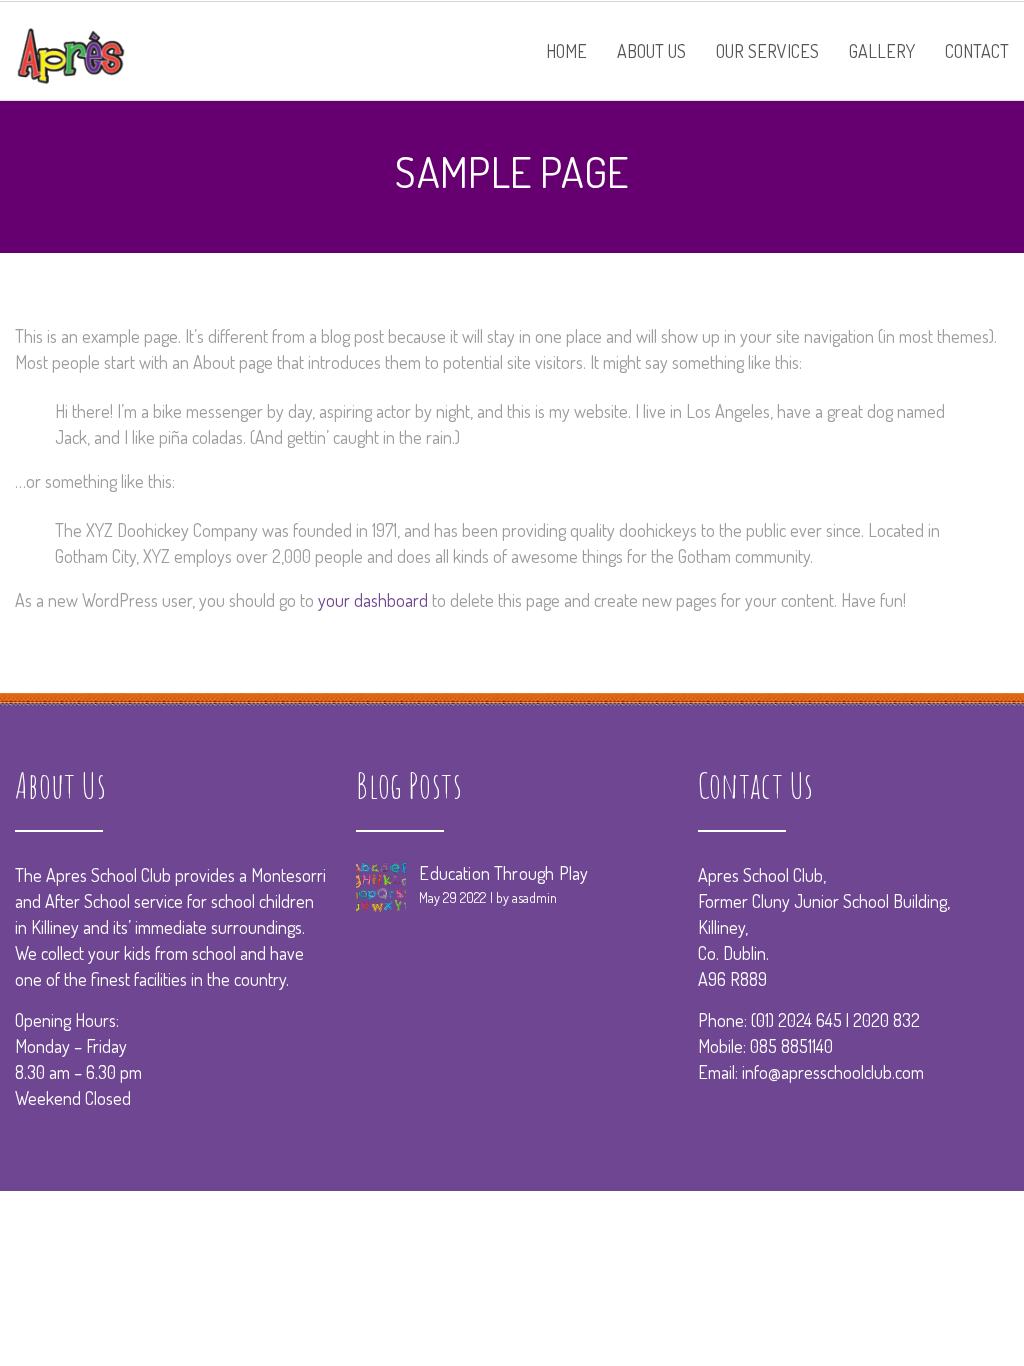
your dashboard (373, 600)
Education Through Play (503, 873)
